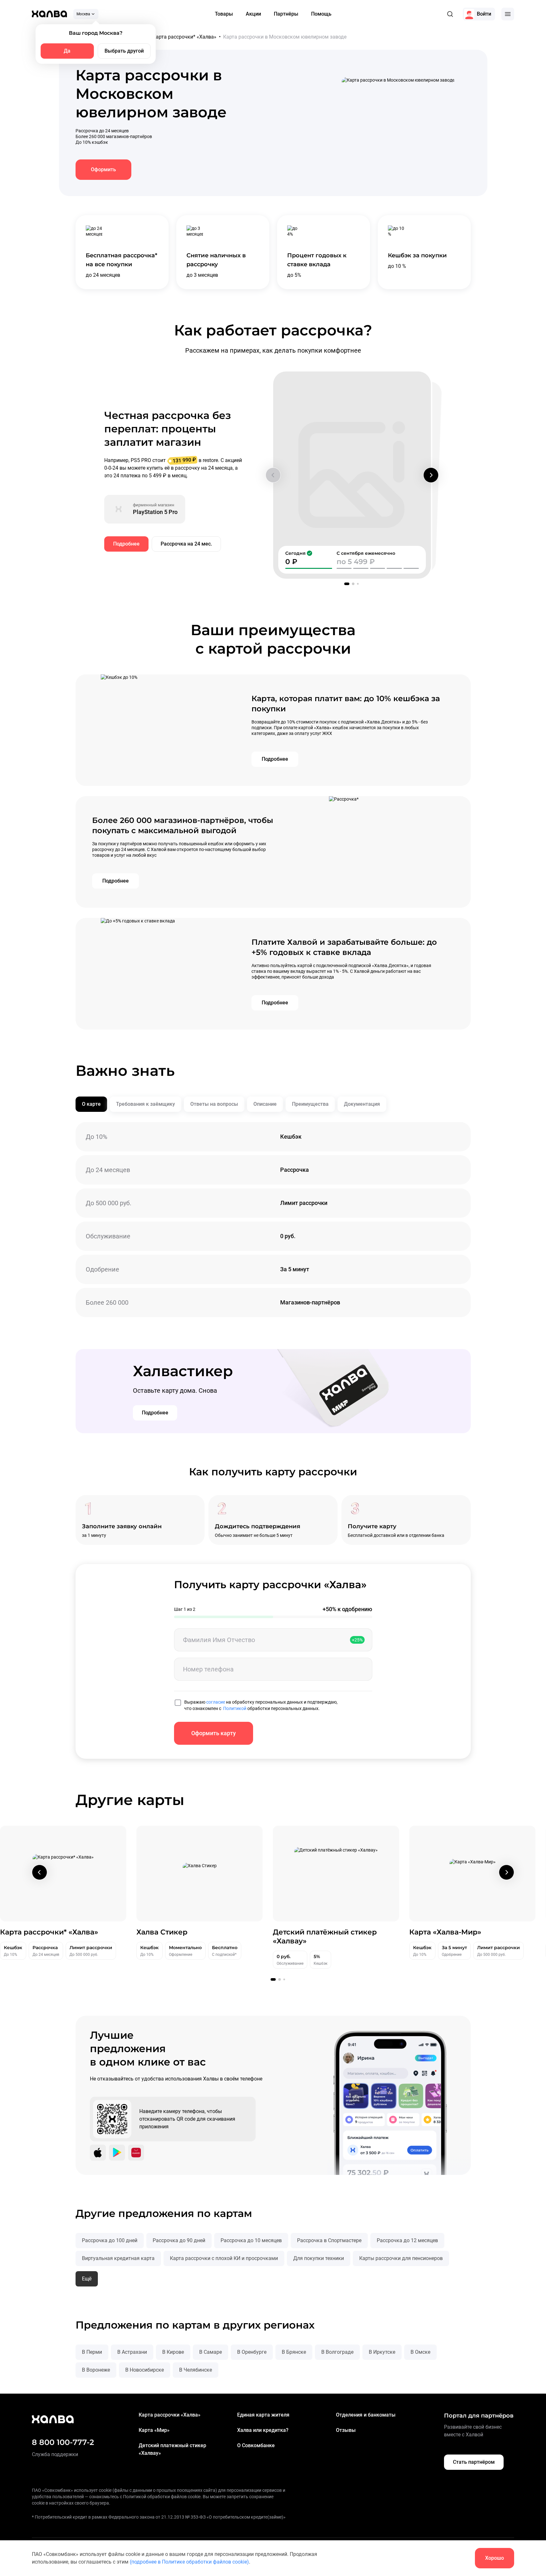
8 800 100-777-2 (63, 2442)
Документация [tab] (362, 1104)
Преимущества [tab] (310, 1104)
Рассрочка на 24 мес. (186, 544)
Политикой (235, 1708)
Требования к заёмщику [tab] (146, 1104)
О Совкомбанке (256, 2445)
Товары (224, 14)
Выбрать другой (124, 51)
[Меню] (508, 14)
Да (67, 51)
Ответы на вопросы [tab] (214, 1104)
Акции (253, 14)
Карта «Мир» (154, 2430)
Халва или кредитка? (263, 2430)
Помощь (321, 14)
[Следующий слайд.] (431, 475)
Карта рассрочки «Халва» (170, 2415)
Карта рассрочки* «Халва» (185, 37)
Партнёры (286, 14)
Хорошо (495, 2558)
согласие (216, 1702)
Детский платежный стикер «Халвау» (172, 2449)
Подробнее (126, 544)
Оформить (103, 169)
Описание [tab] (265, 1104)
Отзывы (346, 2430)
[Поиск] (450, 14)
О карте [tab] (91, 1104)
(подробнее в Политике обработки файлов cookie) (189, 2562)
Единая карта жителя (263, 2415)
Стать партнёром (474, 2462)
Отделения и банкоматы (366, 2415)
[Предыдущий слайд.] (273, 475)
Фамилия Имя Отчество (219, 1640)
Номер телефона (208, 1669)
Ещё (87, 2279)
